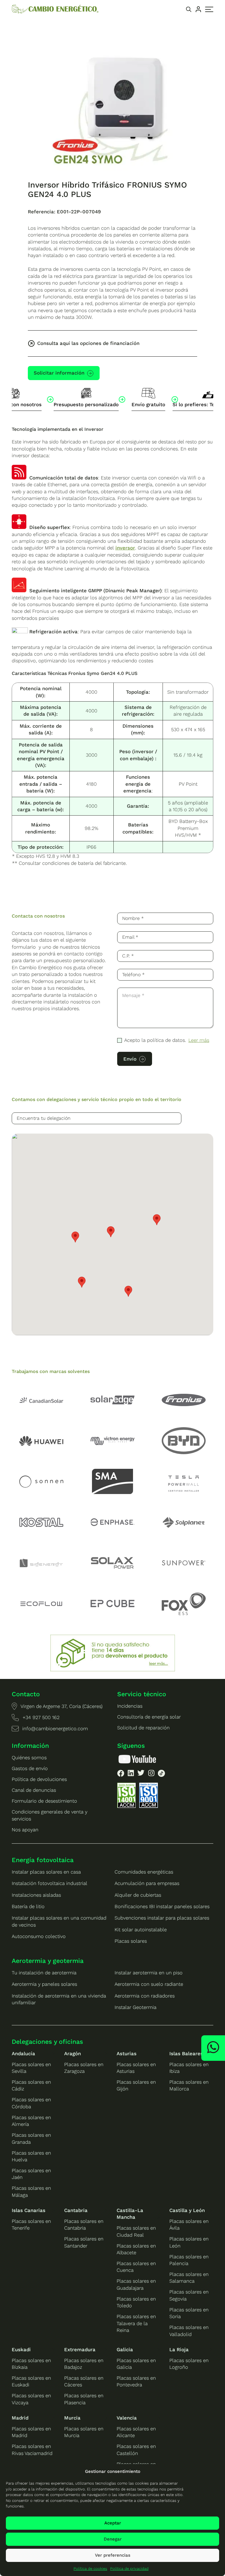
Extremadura (80, 2349)
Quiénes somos (29, 1757)
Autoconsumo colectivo (39, 1936)
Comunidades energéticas (144, 1872)
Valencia (127, 2418)
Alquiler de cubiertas (138, 1895)
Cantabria (76, 2210)
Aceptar (113, 2523)
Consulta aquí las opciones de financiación (88, 343)
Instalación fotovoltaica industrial (50, 1883)
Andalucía (23, 2053)
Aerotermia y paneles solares (44, 1984)
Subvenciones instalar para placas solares (162, 1918)
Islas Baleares (186, 2053)
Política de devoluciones (39, 1779)
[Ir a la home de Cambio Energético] (55, 9)
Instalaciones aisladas (36, 1895)
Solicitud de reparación (143, 1728)
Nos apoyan (25, 1830)
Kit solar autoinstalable (141, 1930)
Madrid (20, 2418)
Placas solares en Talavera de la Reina (136, 2323)
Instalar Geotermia (135, 2007)
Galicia (125, 2349)
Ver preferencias (113, 2555)
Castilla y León (187, 2210)
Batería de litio (28, 1906)
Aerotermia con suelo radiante (149, 1984)
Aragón (73, 2053)
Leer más (199, 1040)
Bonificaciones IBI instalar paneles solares (162, 1906)
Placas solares (131, 1941)
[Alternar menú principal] (209, 9)
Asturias (127, 2053)
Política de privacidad (129, 2569)
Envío (130, 1059)
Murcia (72, 2418)
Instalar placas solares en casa (46, 1872)
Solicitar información (59, 373)
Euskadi (21, 2349)
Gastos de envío (30, 1768)
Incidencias (130, 1706)
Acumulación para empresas (147, 1883)
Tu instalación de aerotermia (44, 1973)
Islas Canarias (29, 2210)
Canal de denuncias (34, 1790)
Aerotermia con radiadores (145, 1996)
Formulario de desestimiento (44, 1801)
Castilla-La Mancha (130, 2214)
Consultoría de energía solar (149, 1717)
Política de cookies (90, 2569)
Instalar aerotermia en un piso (149, 1973)
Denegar (113, 2539)
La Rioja (179, 2349)
